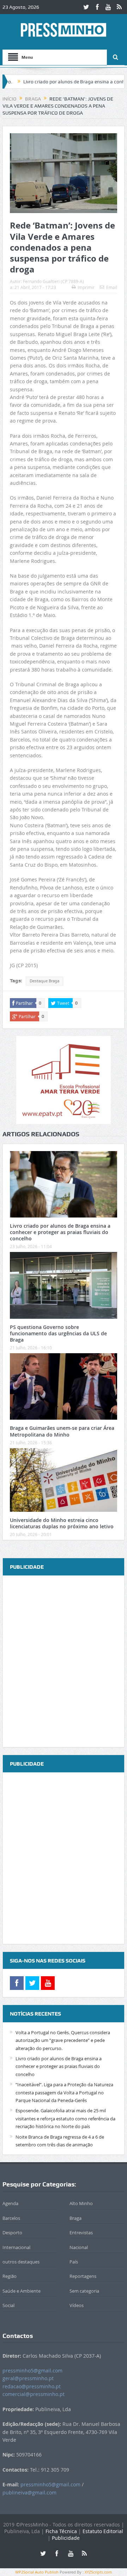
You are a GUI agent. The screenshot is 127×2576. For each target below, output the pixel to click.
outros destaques (21, 2262)
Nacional (79, 2247)
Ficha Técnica (61, 2531)
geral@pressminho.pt (28, 2378)
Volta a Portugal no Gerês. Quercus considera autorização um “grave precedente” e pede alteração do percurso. (63, 2040)
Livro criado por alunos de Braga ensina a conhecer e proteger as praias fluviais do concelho (60, 1232)
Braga (75, 2218)
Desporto (12, 2233)
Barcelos (11, 2218)
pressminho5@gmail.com (32, 2371)
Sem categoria (84, 2291)
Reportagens (83, 2276)
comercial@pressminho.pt (34, 2394)
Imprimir (86, 287)
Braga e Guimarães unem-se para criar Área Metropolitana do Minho (62, 1431)
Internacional (16, 2247)
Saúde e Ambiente (22, 2291)
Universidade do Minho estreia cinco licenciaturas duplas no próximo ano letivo (62, 1523)
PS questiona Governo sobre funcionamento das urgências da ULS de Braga (58, 1333)
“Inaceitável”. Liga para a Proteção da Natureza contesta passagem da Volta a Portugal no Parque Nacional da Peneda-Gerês (64, 2092)
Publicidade (66, 2538)
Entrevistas (81, 2233)
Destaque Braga (44, 981)
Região (10, 2276)
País (74, 2262)
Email (112, 287)
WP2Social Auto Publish (37, 2572)
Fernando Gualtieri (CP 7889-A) (53, 281)
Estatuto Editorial (103, 2531)
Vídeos (77, 2305)
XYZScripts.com (98, 2572)
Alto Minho (81, 2203)
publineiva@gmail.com (29, 2493)
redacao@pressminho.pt (32, 2386)
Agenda (10, 2203)
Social (8, 2305)
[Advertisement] (64, 1662)
